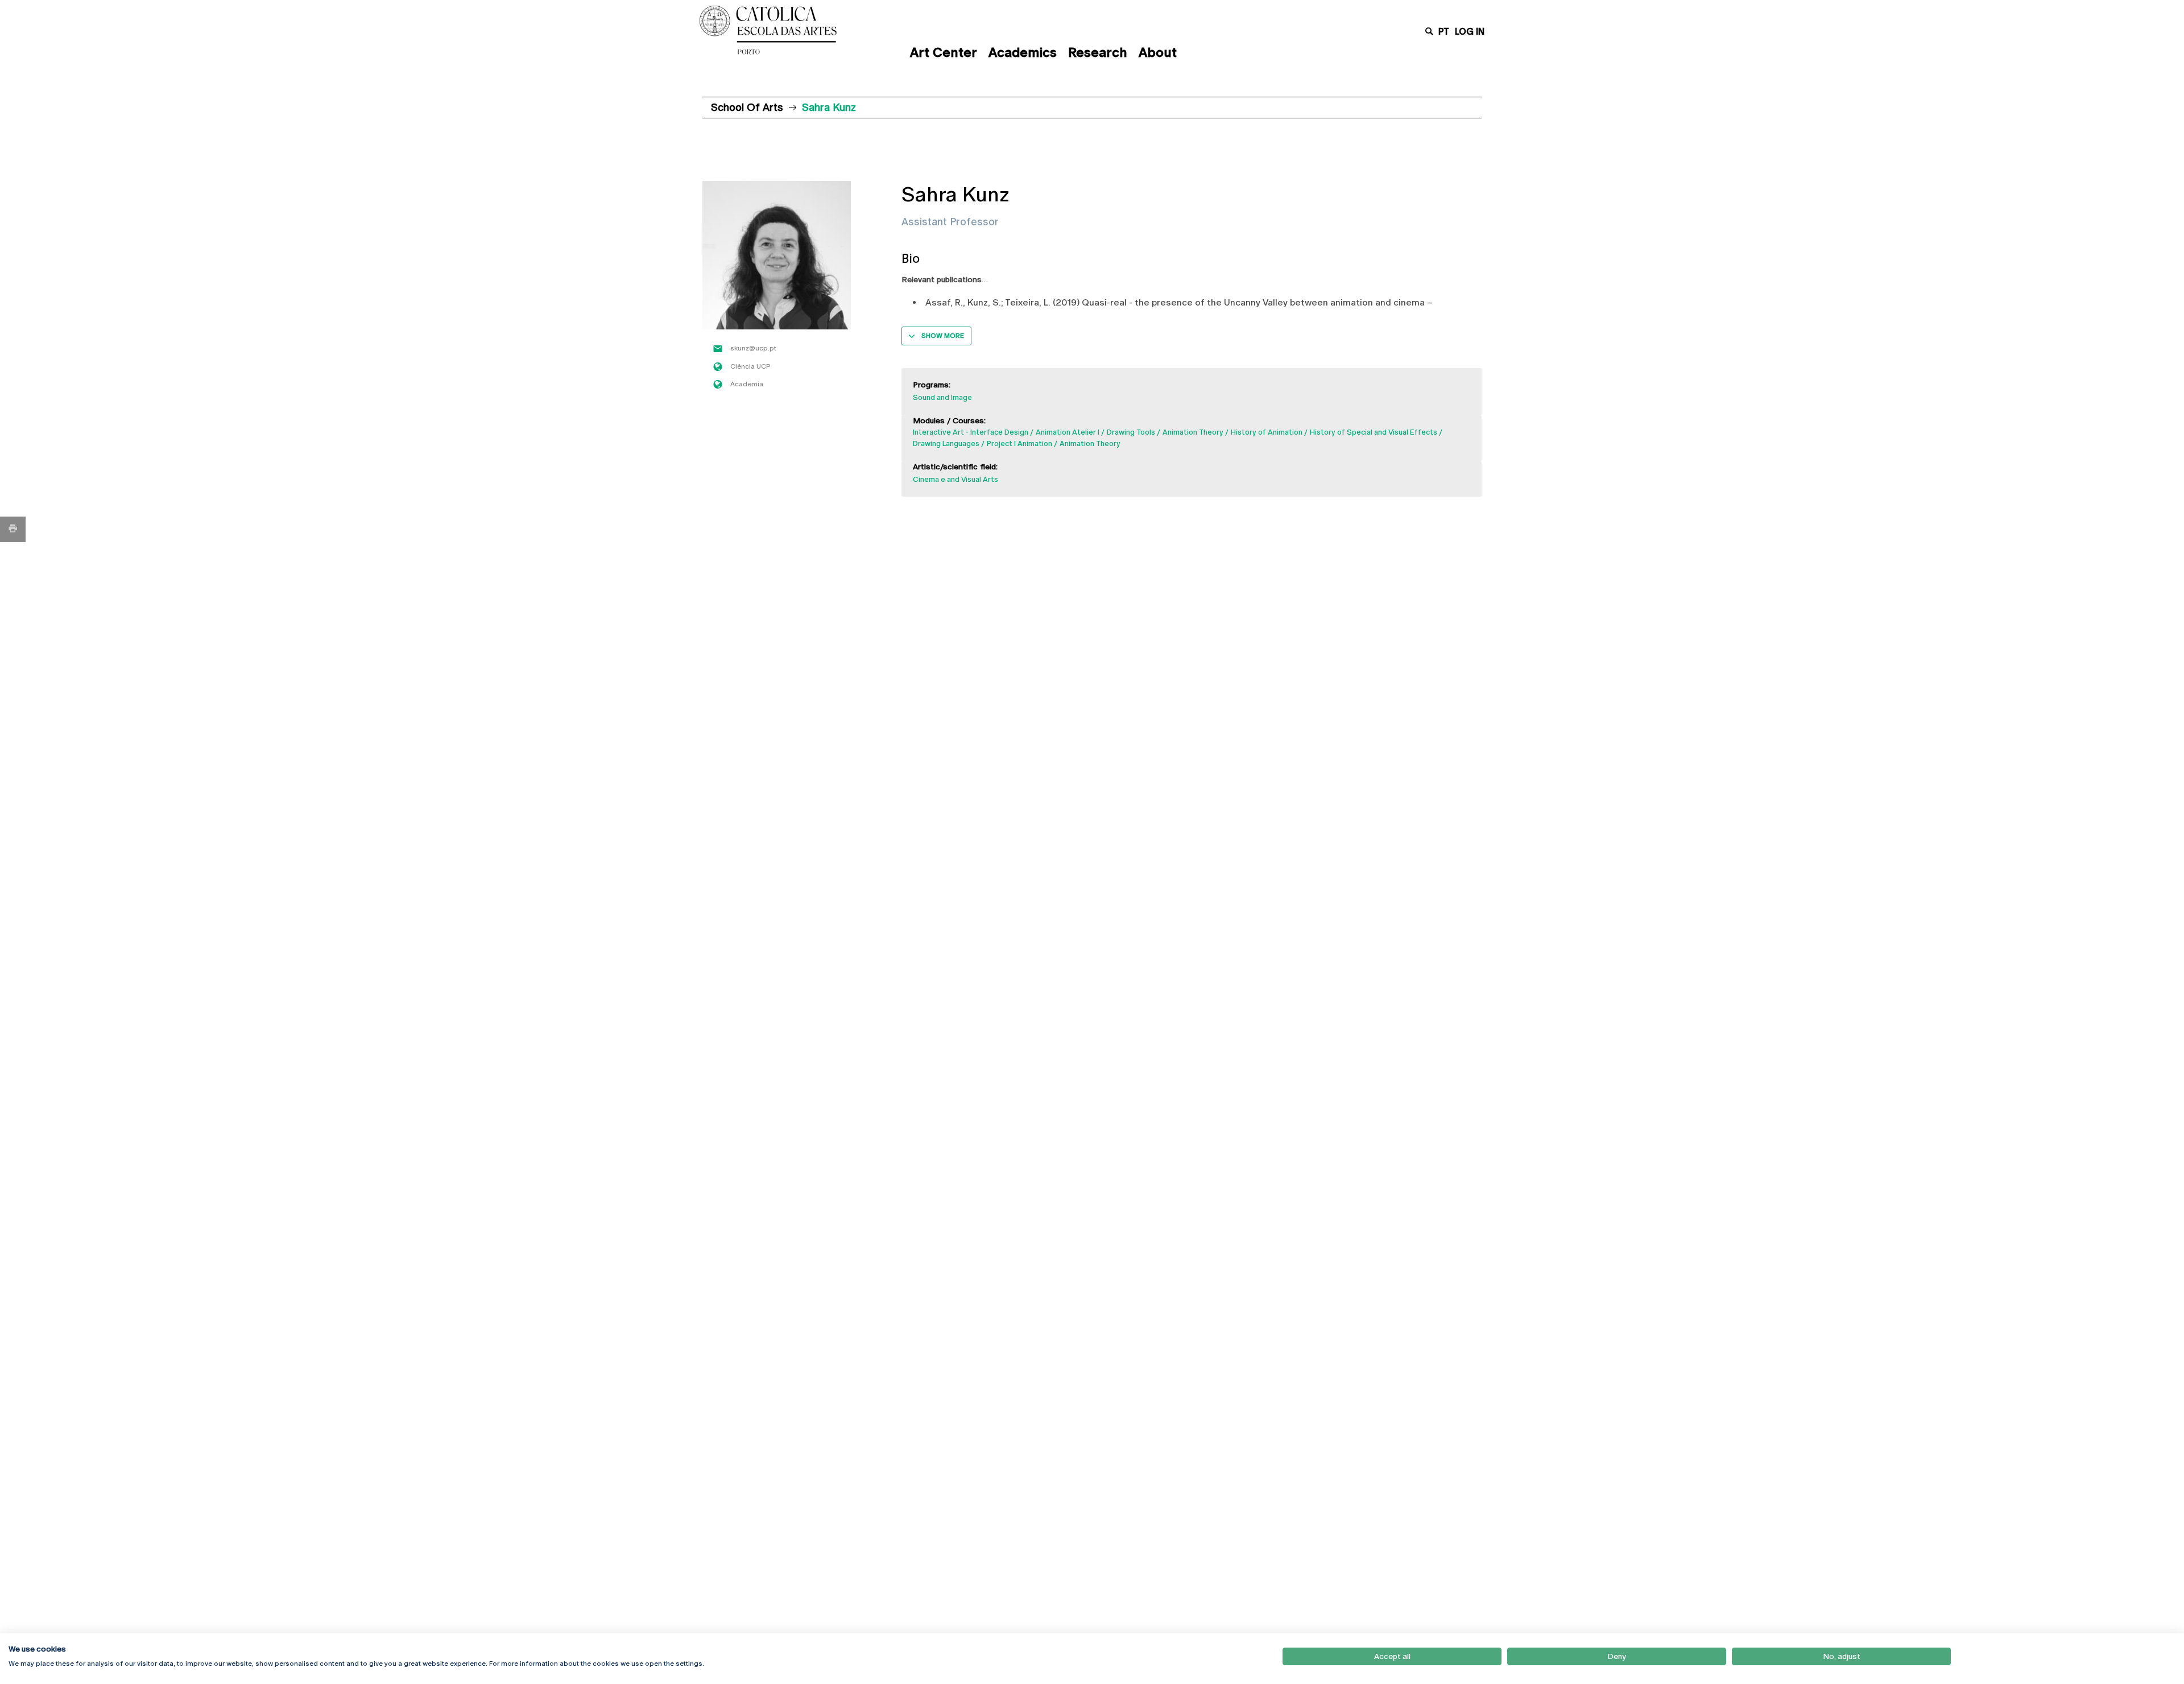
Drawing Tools (1131, 432)
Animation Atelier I (1068, 432)
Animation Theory (1193, 432)
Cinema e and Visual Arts (955, 479)
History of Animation (1267, 432)
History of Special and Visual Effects (1374, 432)
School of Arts (747, 107)
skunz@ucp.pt (753, 348)
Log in (1470, 32)
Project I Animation (1019, 443)
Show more (943, 336)
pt (1444, 32)
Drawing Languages (946, 443)
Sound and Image (942, 397)
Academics (1023, 52)
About (1158, 52)
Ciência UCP (750, 366)
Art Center (944, 52)
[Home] (793, 30)
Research (1098, 52)
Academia (747, 384)
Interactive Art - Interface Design (971, 432)
